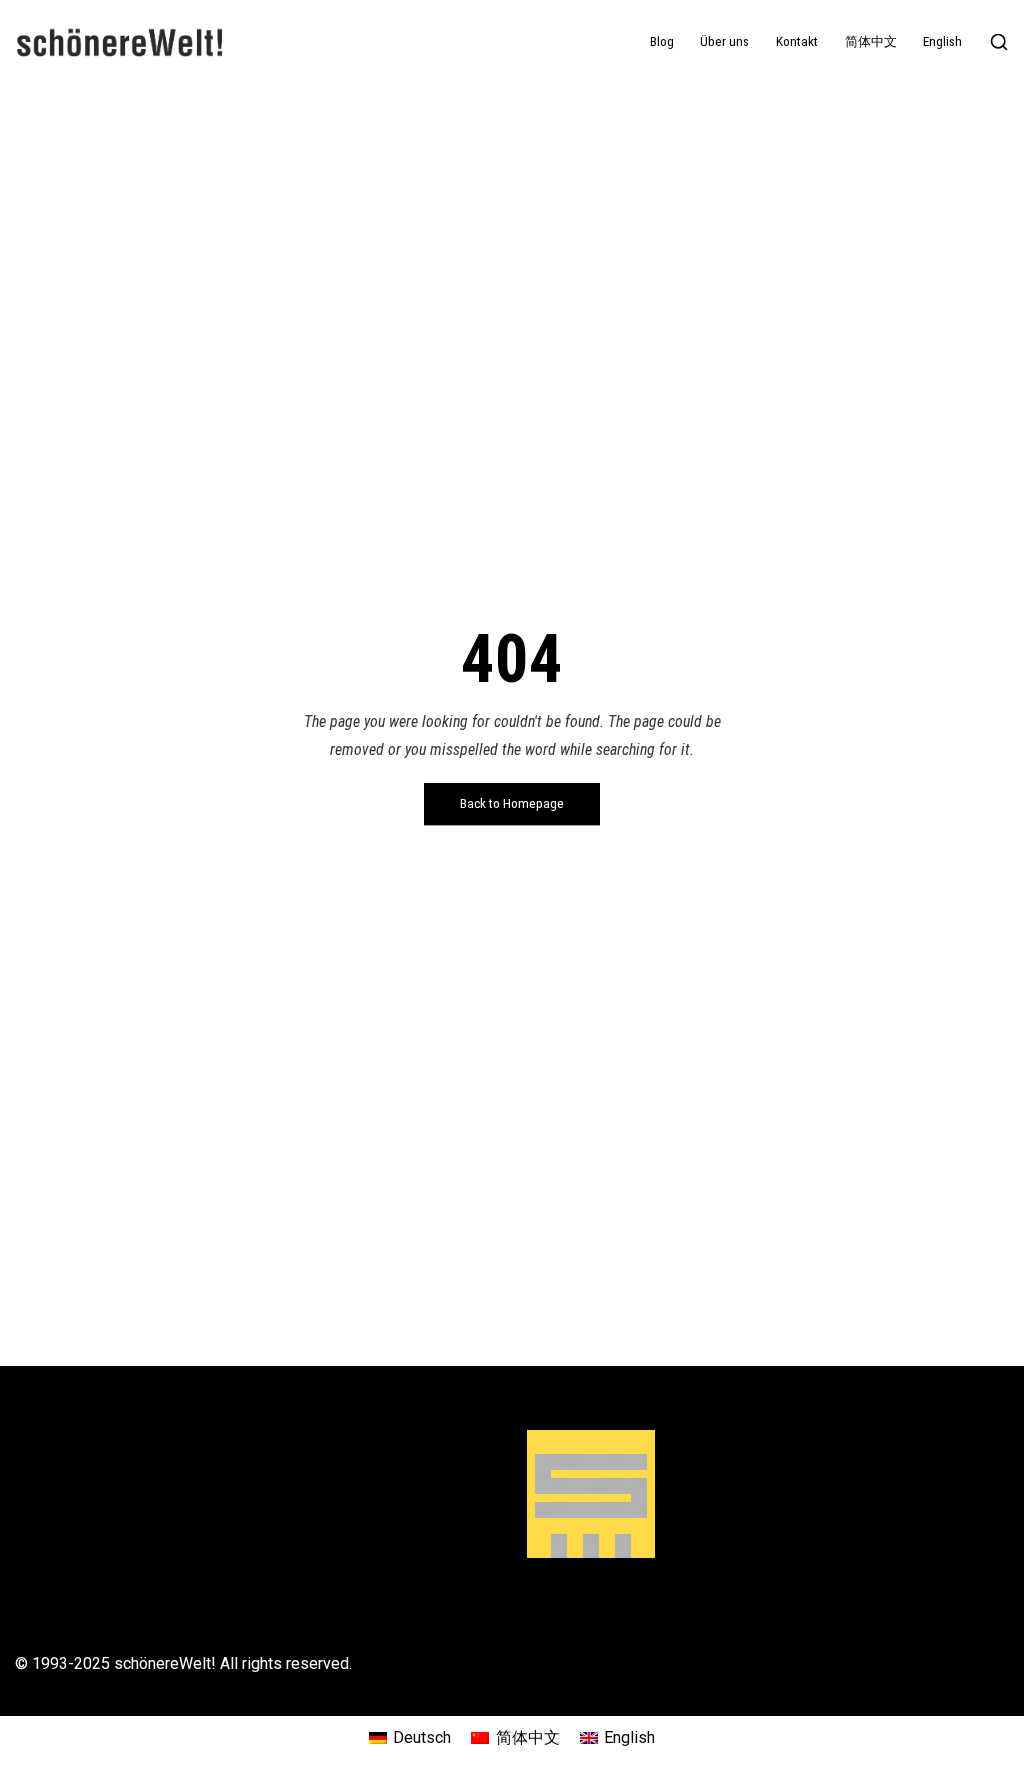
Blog (662, 41)
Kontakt (797, 41)
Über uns (724, 41)
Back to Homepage (512, 803)
